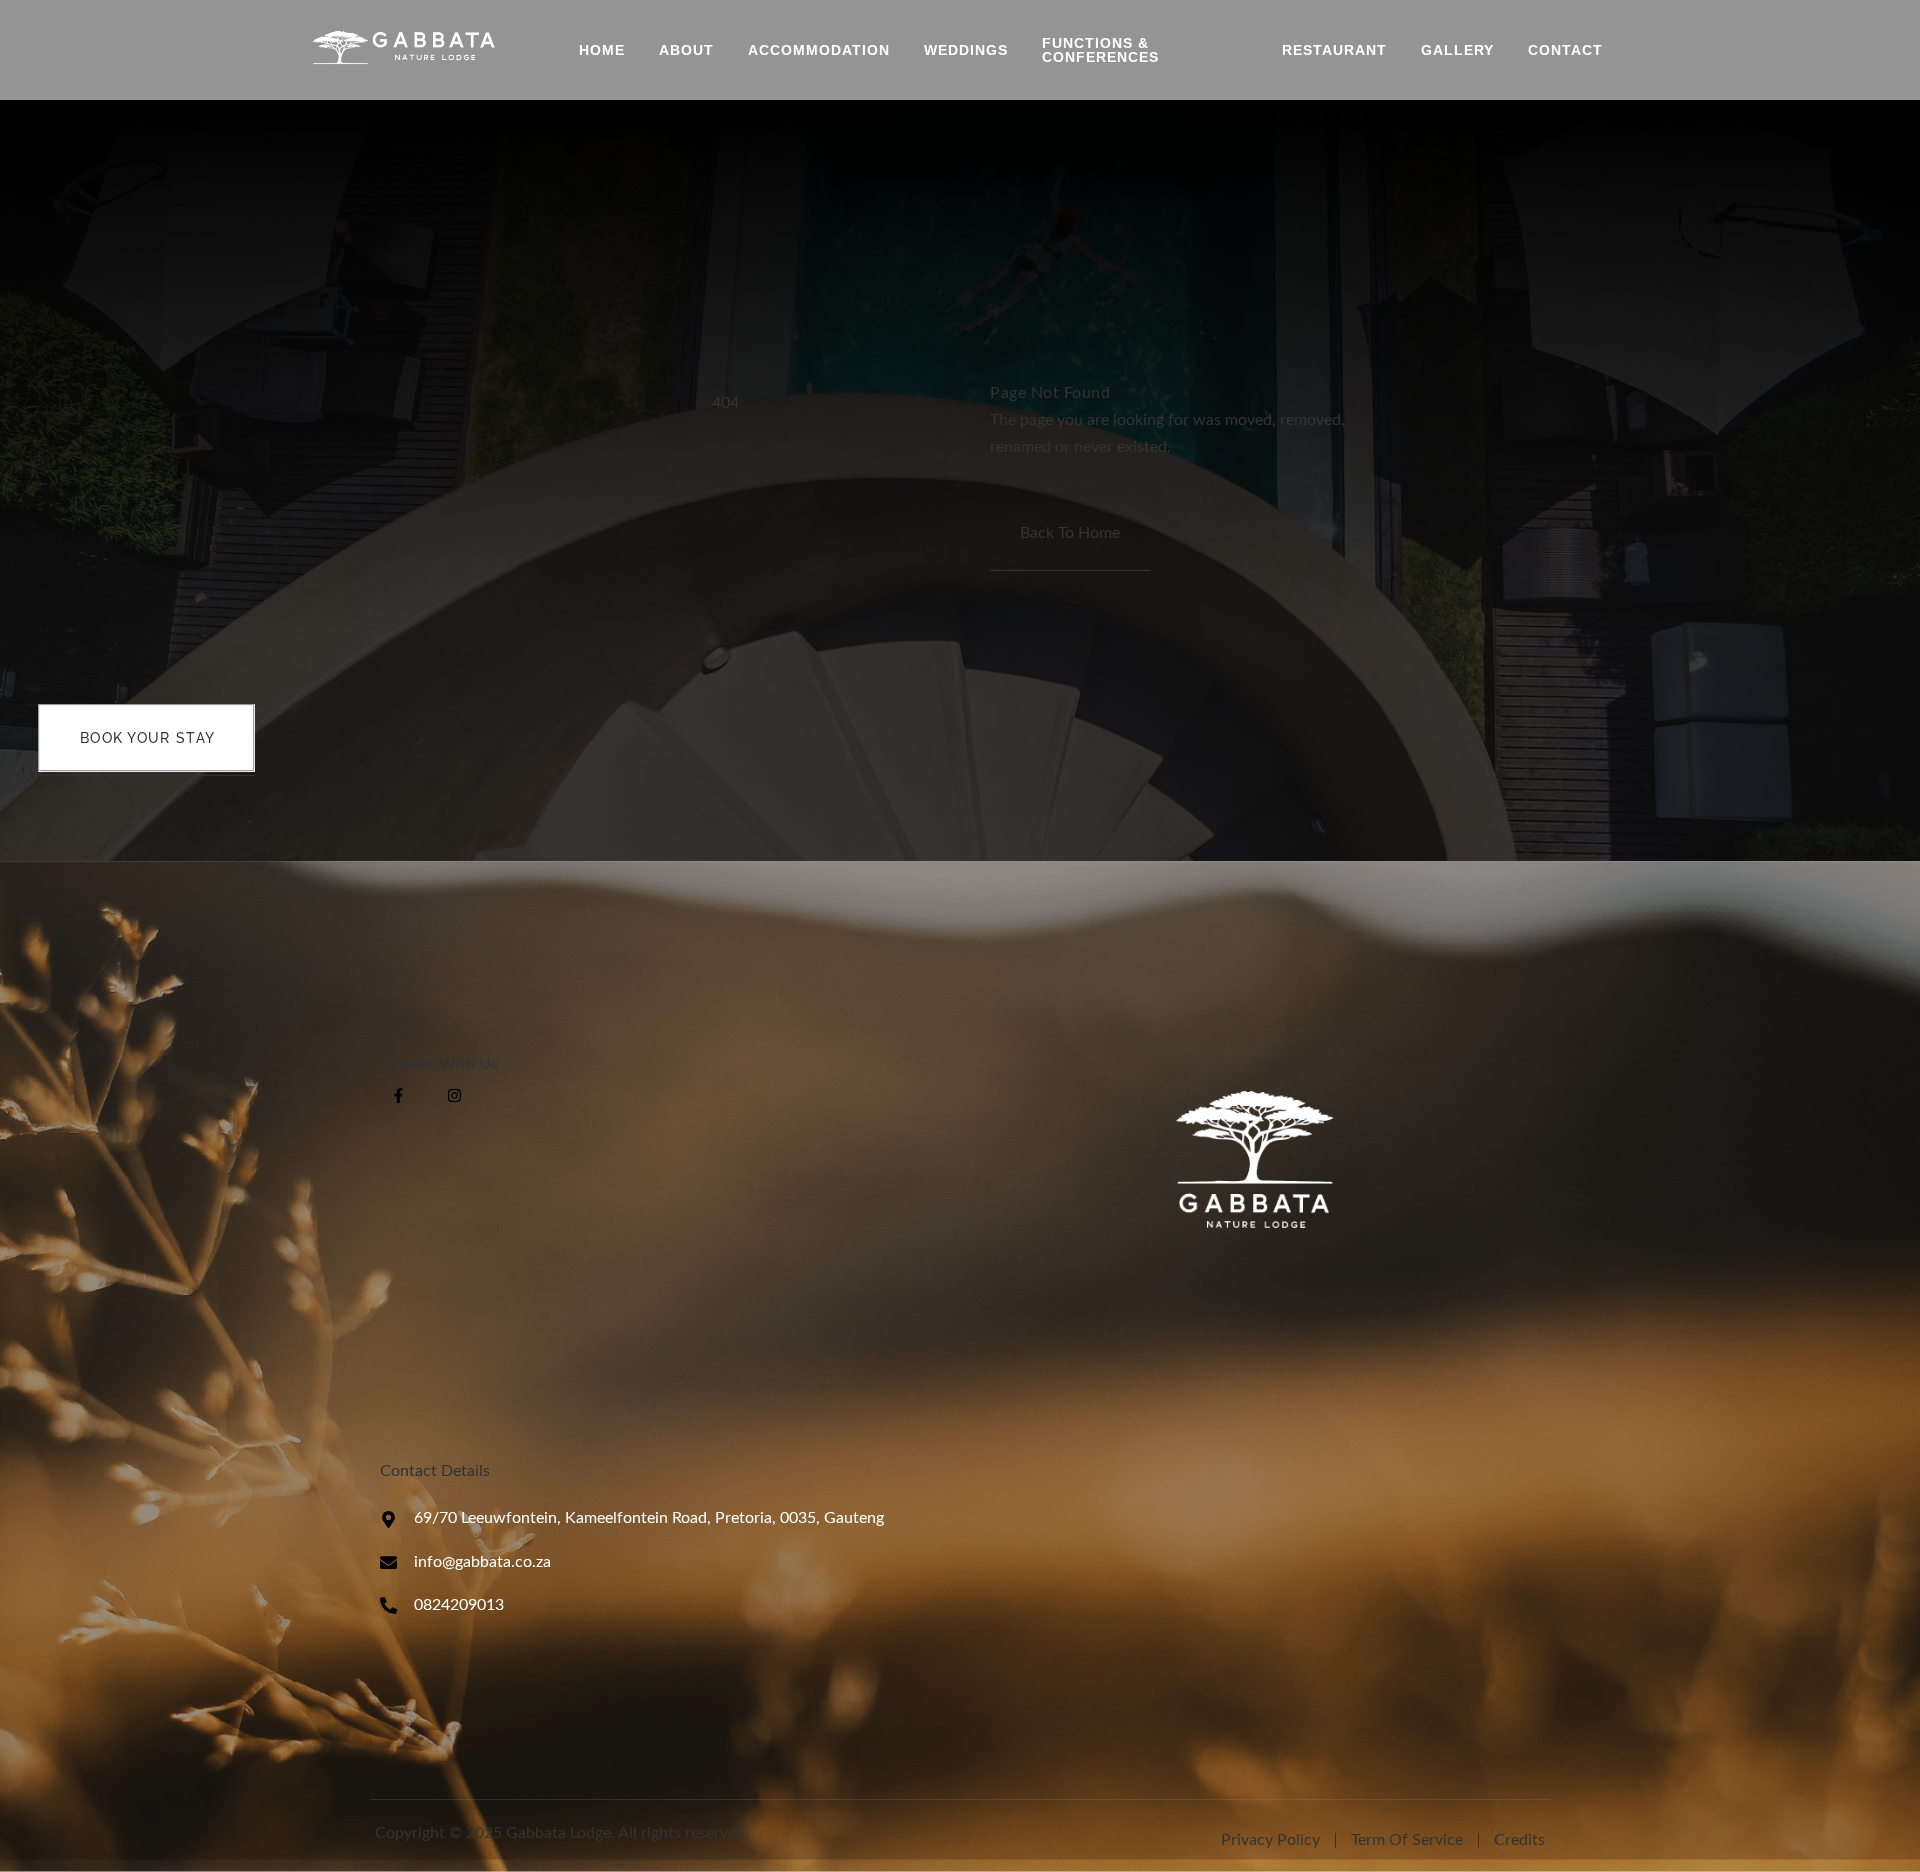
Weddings (966, 50)
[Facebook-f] (398, 1096)
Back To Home (1070, 533)
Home (602, 50)
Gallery (1457, 50)
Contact (1565, 50)
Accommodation (819, 50)
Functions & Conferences (1100, 50)
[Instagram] (454, 1096)
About (686, 50)
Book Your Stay (147, 738)
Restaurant (1334, 50)
